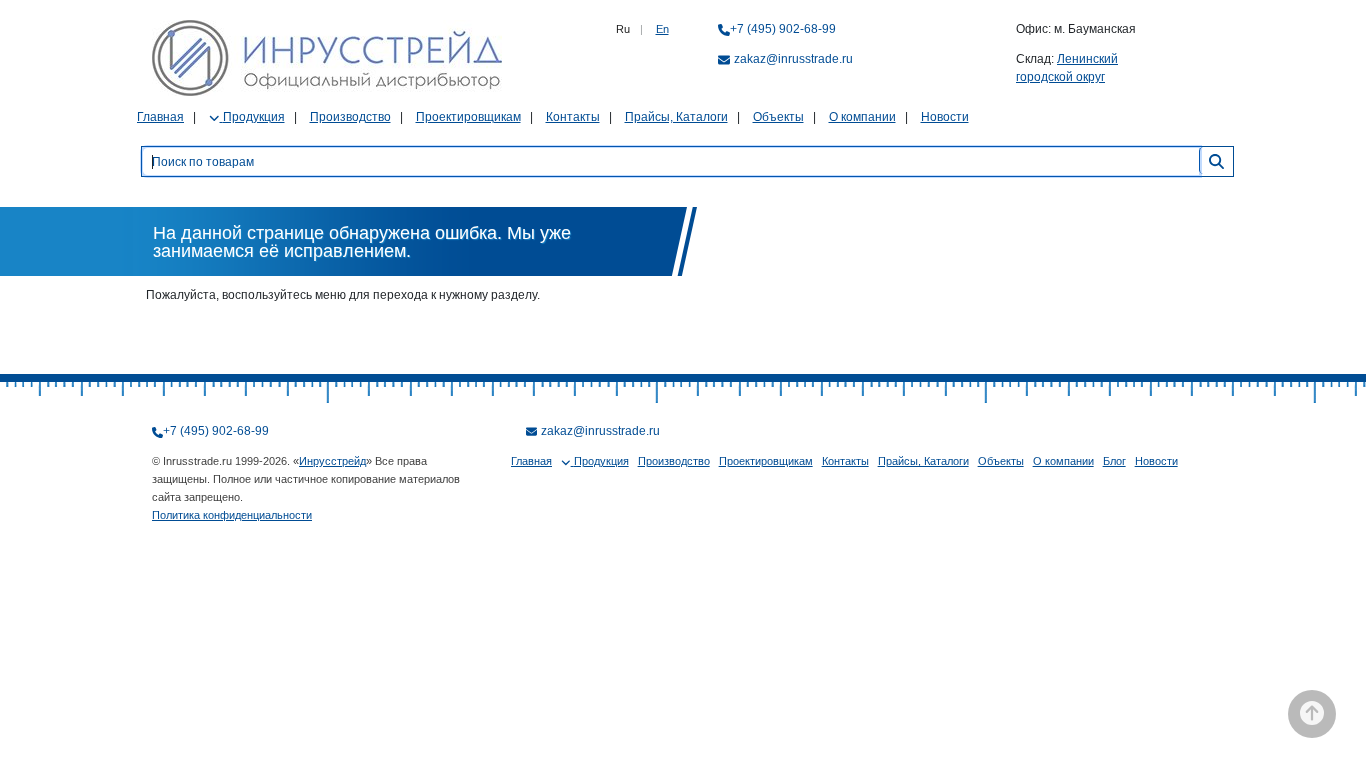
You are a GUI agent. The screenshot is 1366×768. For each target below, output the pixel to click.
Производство (350, 117)
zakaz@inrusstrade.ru (793, 59)
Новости (945, 117)
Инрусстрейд (332, 461)
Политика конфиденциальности (232, 515)
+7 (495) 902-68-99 (783, 29)
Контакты (573, 117)
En (662, 29)
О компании (862, 117)
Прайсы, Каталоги (676, 117)
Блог (1114, 461)
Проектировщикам (468, 117)
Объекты (778, 117)
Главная (160, 117)
